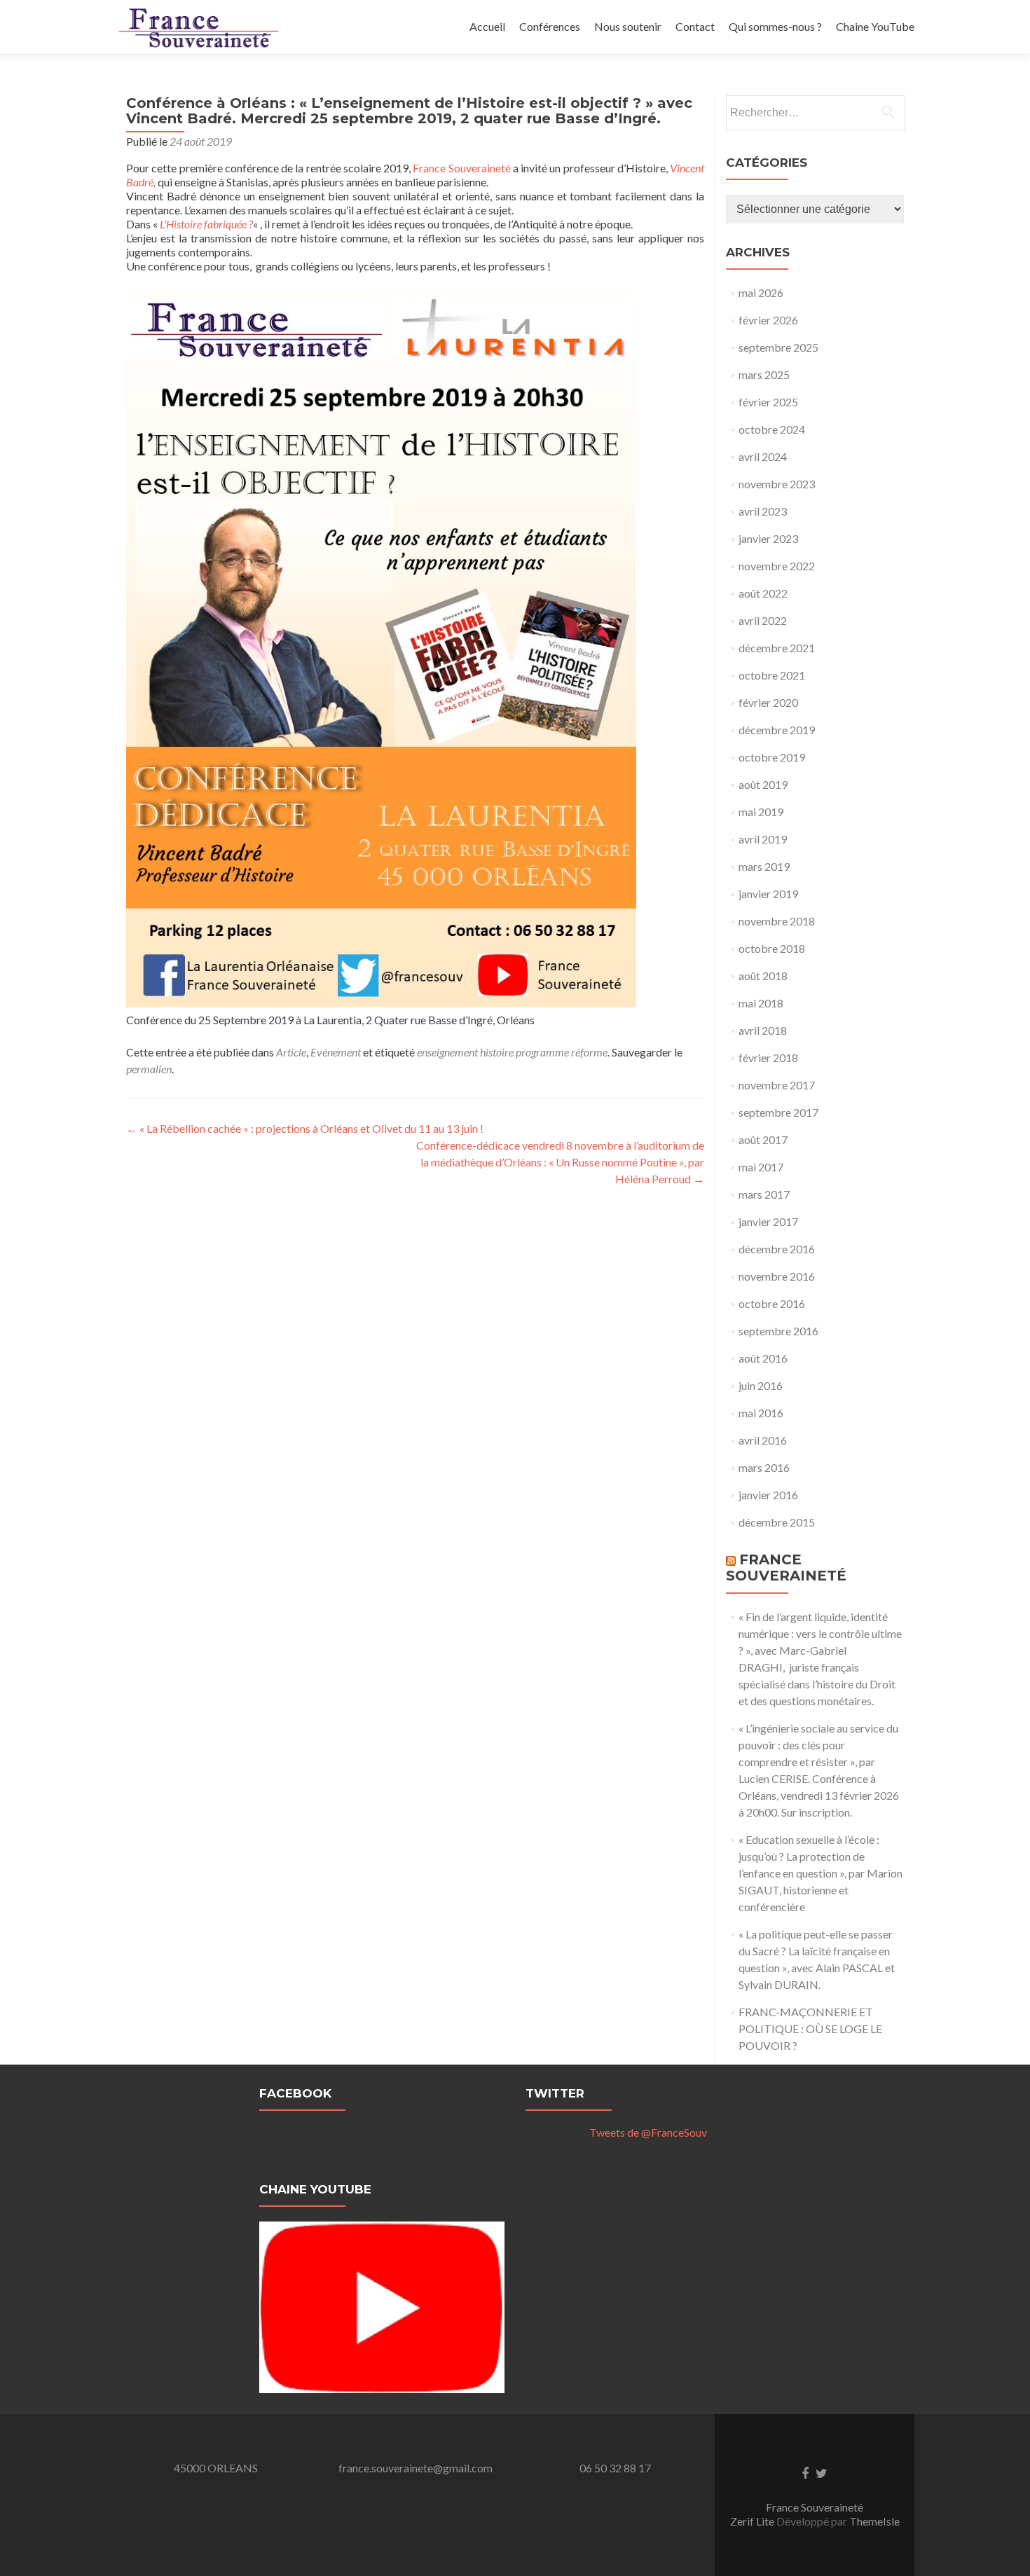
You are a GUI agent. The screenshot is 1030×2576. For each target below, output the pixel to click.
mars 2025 (764, 374)
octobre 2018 (772, 948)
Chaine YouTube (875, 26)
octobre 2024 (772, 429)
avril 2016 (763, 1440)
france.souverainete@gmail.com (416, 2468)
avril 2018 (763, 1030)
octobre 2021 (772, 675)
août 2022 (763, 593)
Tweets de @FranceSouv (648, 2132)
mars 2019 (764, 866)
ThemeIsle (874, 2521)
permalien (149, 1069)
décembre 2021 (777, 648)
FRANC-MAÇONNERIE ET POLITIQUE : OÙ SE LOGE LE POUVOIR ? (810, 2029)
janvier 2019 (768, 894)
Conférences (550, 26)
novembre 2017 (777, 1085)
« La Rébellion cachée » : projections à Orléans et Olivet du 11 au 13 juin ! (305, 1128)
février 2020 (768, 702)
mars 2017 (764, 1194)
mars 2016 (764, 1467)
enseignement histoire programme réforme (512, 1052)
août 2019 (763, 784)
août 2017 (763, 1139)
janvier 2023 (768, 538)
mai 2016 (761, 1413)
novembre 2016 (777, 1276)
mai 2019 (761, 812)
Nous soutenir (628, 26)
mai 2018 (761, 1003)
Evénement (336, 1052)
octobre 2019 (772, 757)
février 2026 (768, 320)
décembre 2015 (777, 1522)
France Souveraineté (461, 168)
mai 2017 (761, 1167)
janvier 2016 (768, 1495)
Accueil (487, 26)
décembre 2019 (777, 730)
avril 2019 (763, 839)
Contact (695, 26)
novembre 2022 (777, 566)
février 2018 (768, 1058)
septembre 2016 (778, 1331)
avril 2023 (763, 511)
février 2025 (768, 402)
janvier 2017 (768, 1221)
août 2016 (763, 1358)
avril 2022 (763, 620)
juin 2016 (761, 1385)
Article (291, 1052)
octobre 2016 (772, 1303)
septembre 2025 (778, 347)
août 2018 (763, 976)
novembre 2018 (777, 921)
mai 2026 (761, 292)
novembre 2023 (777, 484)
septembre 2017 (778, 1112)
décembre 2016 (777, 1249)
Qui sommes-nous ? (775, 26)
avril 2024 (763, 456)
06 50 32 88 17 (615, 2468)
